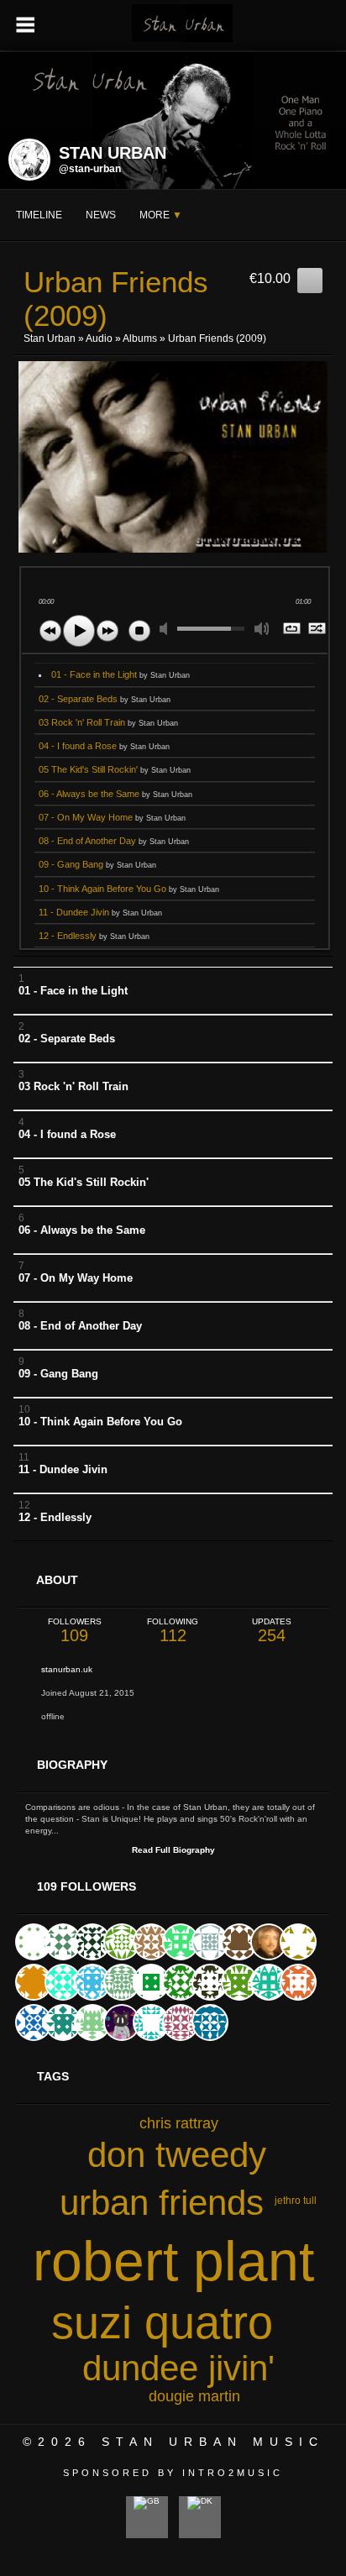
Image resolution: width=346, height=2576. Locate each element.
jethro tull (296, 2201)
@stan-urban (90, 169)
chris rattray (179, 2123)
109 (75, 1631)
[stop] (139, 631)
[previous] (50, 631)
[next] (107, 631)
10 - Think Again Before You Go (129, 889)
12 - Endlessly (94, 936)
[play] (79, 631)
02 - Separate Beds (105, 699)
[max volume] (262, 629)
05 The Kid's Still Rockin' (115, 769)
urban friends (162, 2203)
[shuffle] (318, 630)
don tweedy (177, 2155)
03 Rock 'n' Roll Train (108, 722)
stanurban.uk (67, 1669)
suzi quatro (162, 2322)
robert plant (173, 2261)
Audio (99, 338)
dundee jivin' (178, 2368)
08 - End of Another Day (114, 841)
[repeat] (293, 630)
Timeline (39, 215)
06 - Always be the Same (115, 794)
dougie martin (194, 2396)
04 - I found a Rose (104, 746)
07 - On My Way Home (112, 817)
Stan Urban (50, 338)
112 (173, 1631)
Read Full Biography (173, 1850)
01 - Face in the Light (121, 674)
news (101, 215)
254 (272, 1631)
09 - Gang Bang (97, 864)
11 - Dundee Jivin (100, 912)
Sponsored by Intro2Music (173, 2473)
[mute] (167, 629)
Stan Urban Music (213, 2442)
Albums (140, 338)
